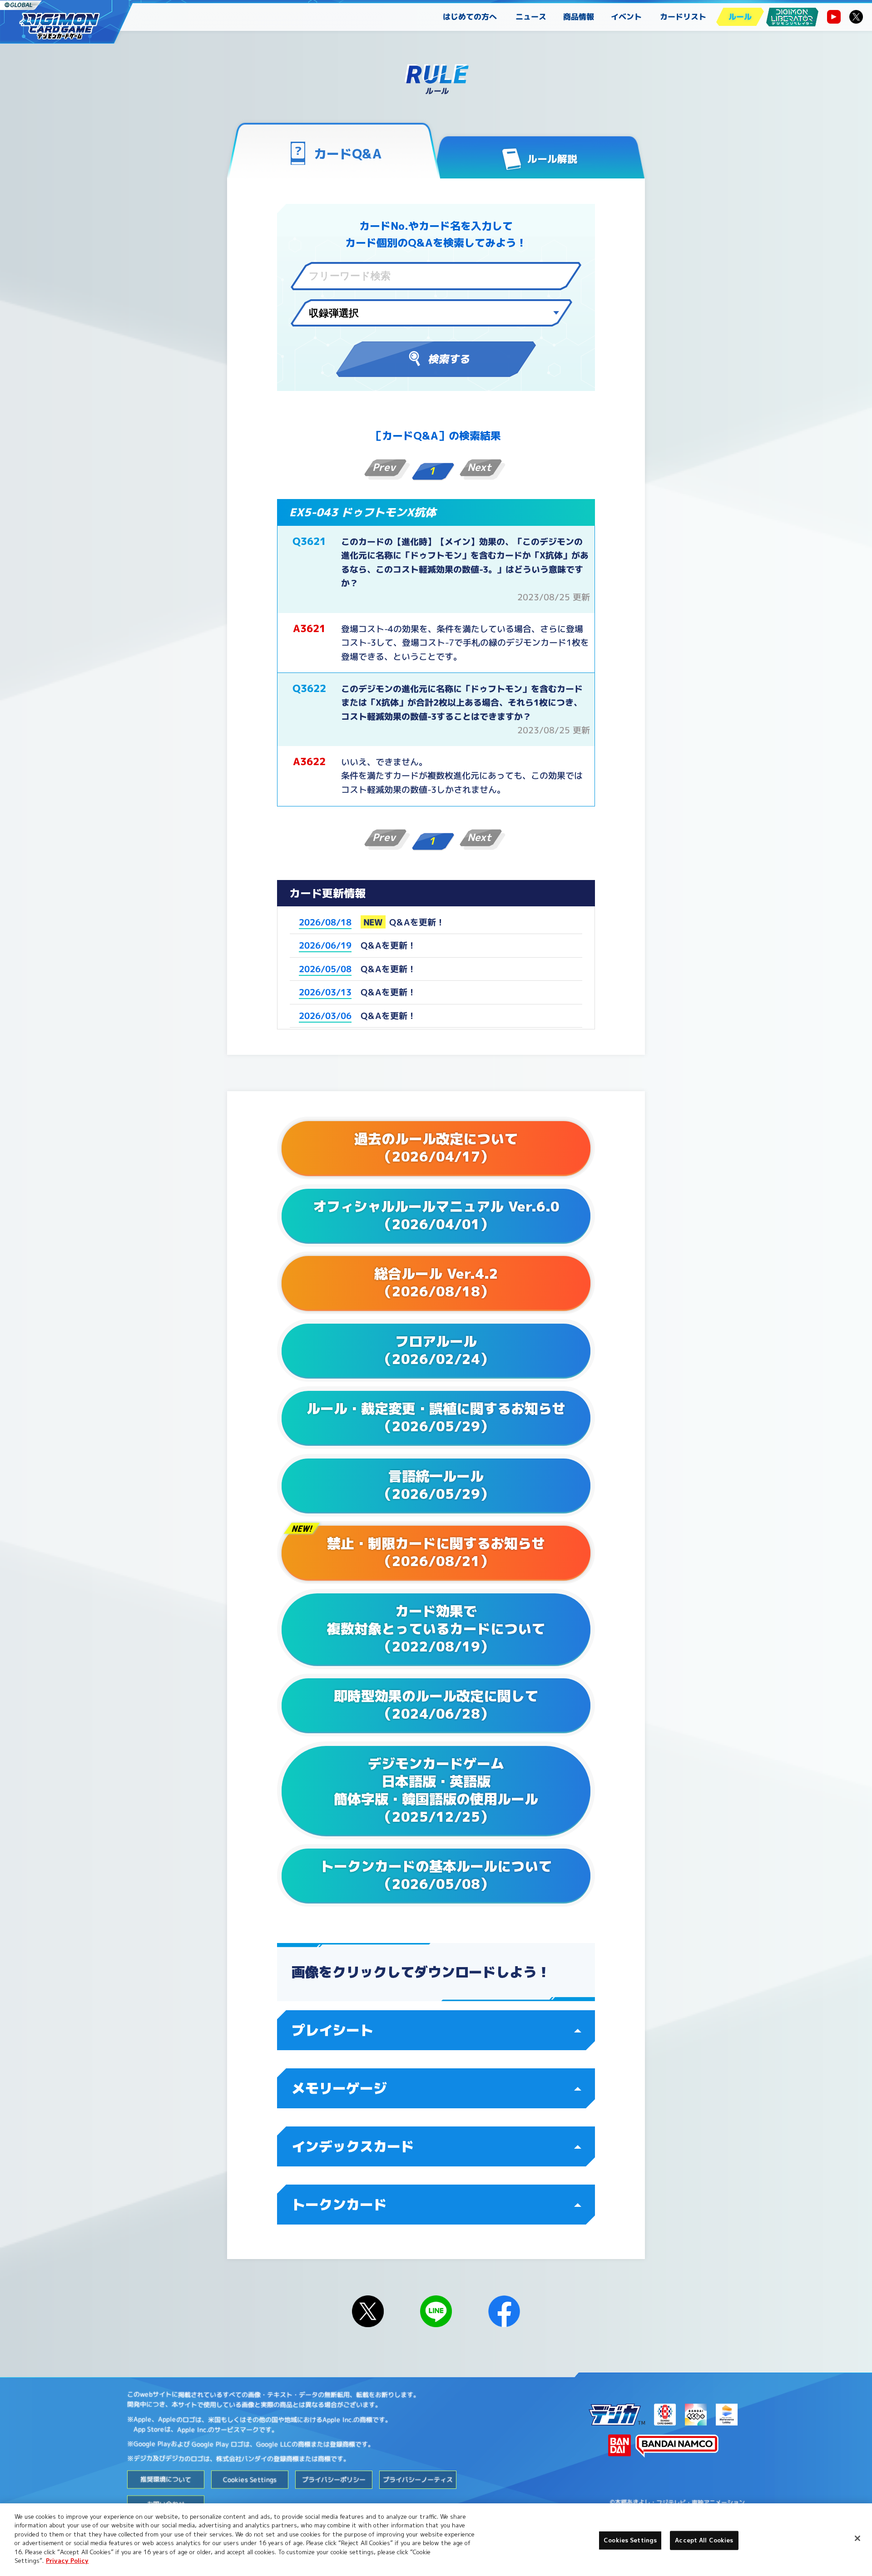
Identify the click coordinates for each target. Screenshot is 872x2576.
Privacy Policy (67, 2561)
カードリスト (683, 17)
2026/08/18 (325, 922)
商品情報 (579, 17)
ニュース (531, 17)
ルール (740, 17)
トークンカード (339, 2205)
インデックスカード (353, 2146)
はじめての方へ (470, 17)
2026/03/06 (325, 1016)
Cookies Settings (630, 2540)
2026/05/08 (325, 969)
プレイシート (332, 2030)
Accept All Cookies (704, 2540)
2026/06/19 (325, 945)
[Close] (857, 2538)
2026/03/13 (325, 992)
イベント (626, 17)
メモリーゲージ (339, 2088)
